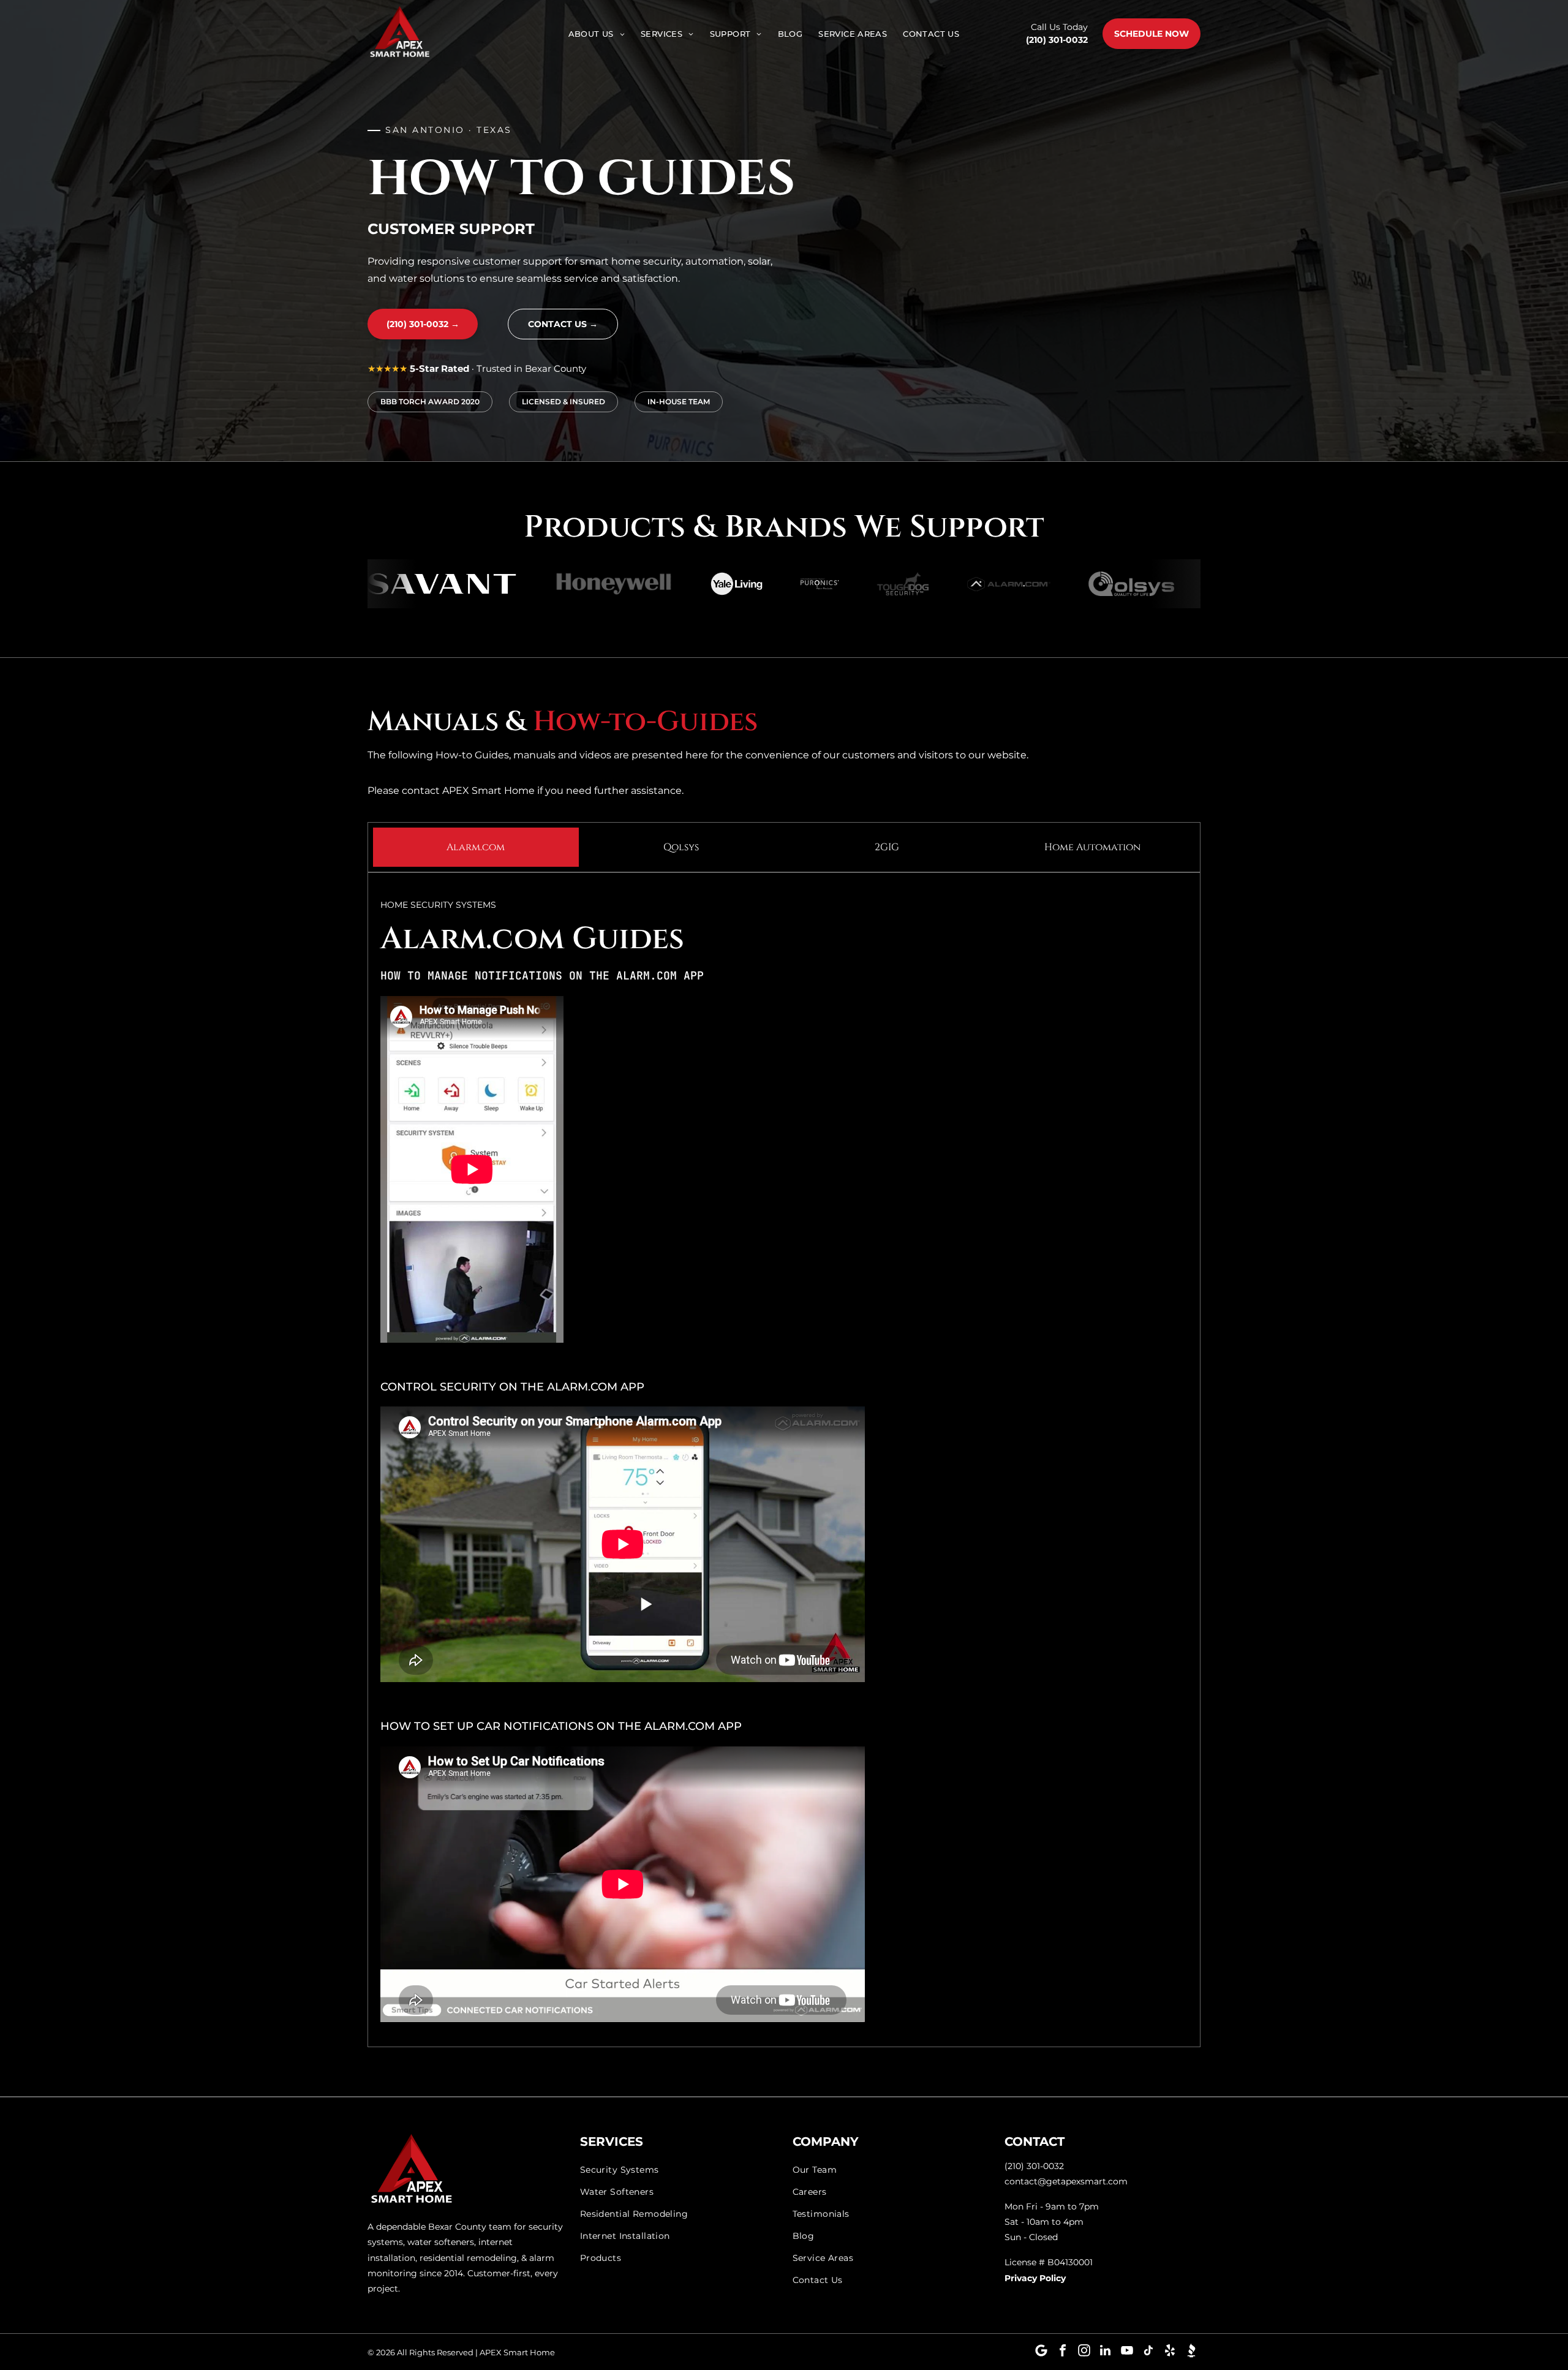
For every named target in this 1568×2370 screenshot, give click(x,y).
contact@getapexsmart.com (1066, 2181)
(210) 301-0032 (1057, 40)
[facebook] (1063, 2352)
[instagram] (1084, 2352)
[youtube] (1127, 2352)
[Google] (1041, 2352)
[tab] (476, 847)
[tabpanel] (784, 1459)
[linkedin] (1106, 2352)
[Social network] (1191, 2352)
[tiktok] (1148, 2352)
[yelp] (1170, 2352)
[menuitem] (597, 34)
